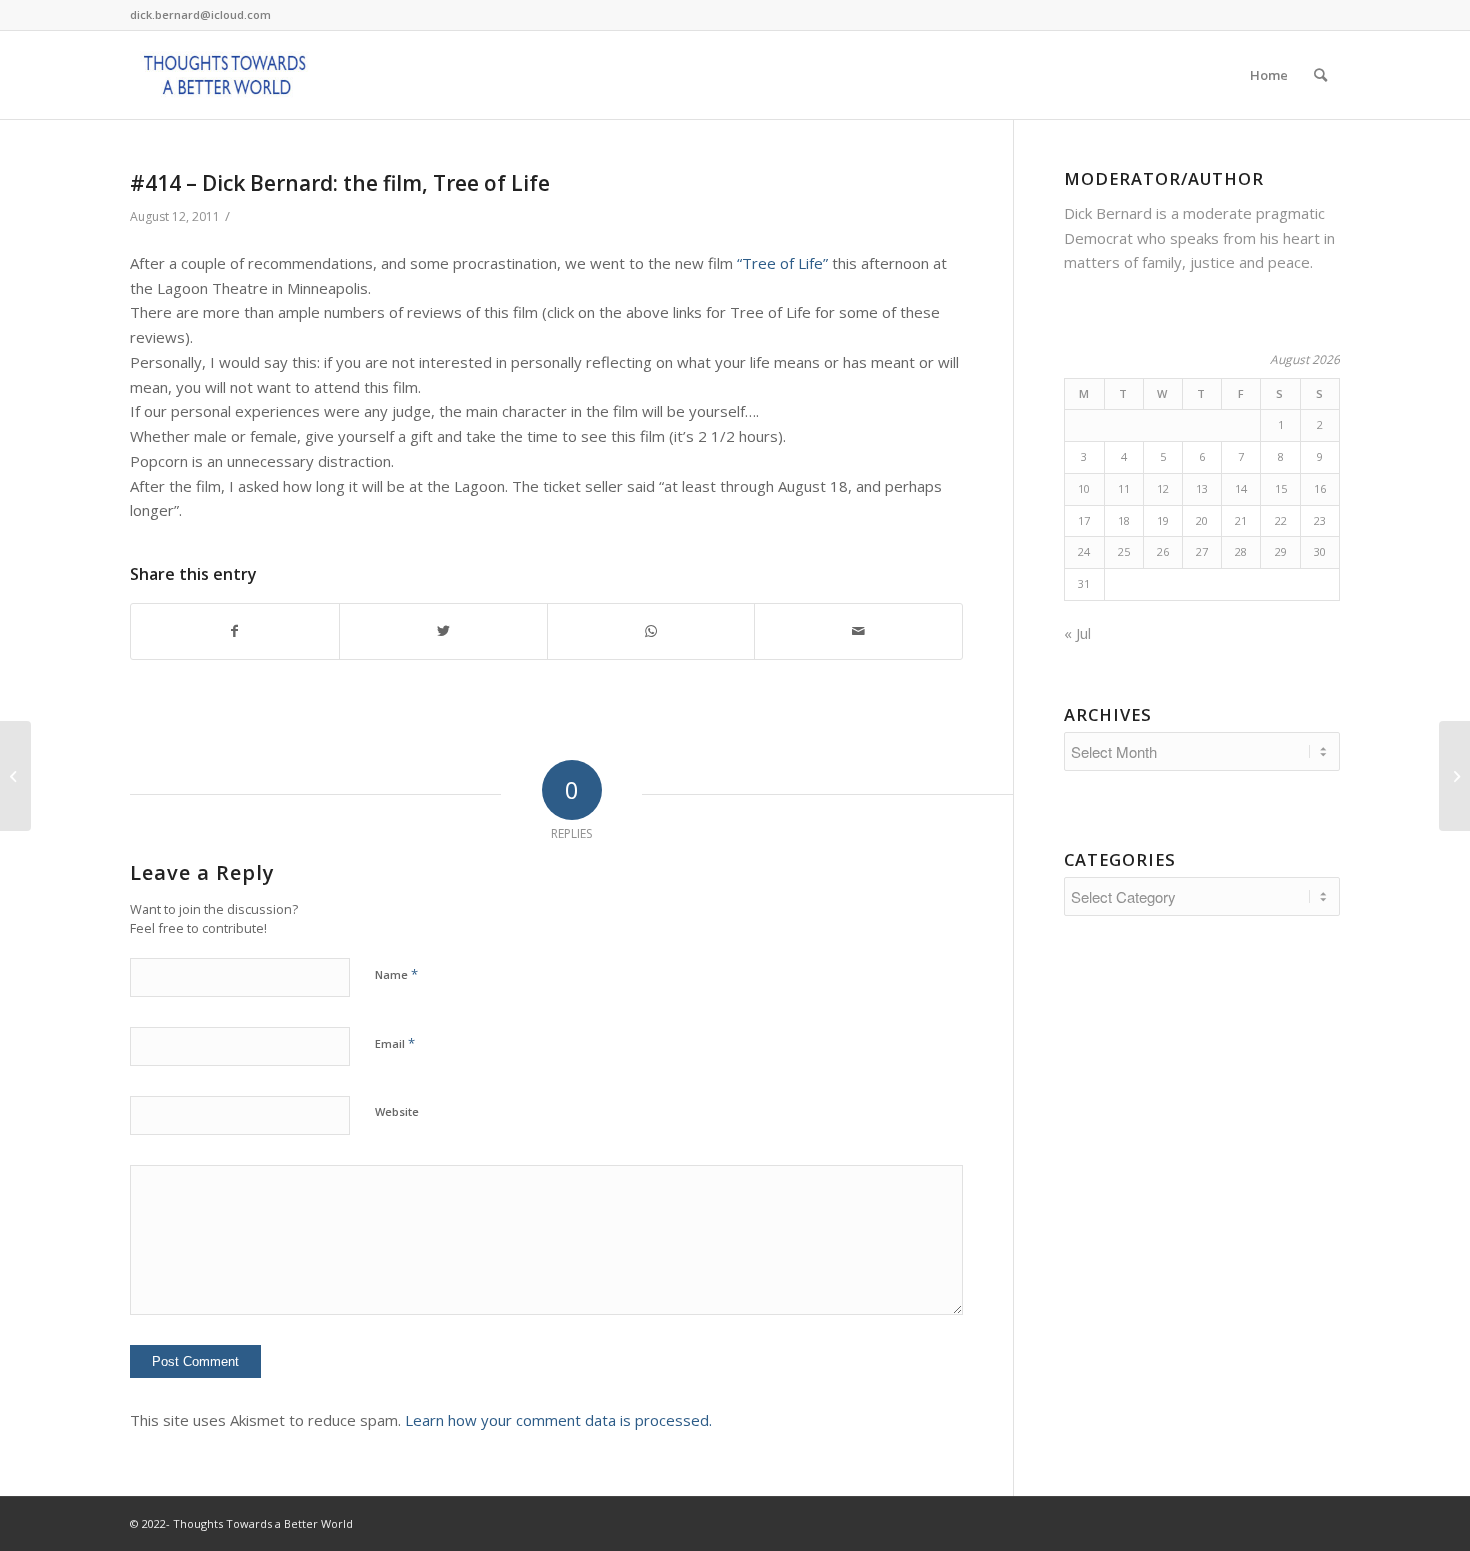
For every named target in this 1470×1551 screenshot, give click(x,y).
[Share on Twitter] (443, 631)
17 (1084, 520)
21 (1241, 520)
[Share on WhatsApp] (651, 631)
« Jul (1077, 633)
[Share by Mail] (858, 631)
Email (395, 1043)
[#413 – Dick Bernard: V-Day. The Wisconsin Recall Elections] (15, 776)
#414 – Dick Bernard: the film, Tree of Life (340, 183)
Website (397, 1111)
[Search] (1320, 75)
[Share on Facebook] (235, 631)
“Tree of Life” (782, 263)
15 (1281, 488)
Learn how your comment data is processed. (558, 1420)
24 (1084, 551)
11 (1124, 488)
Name (396, 974)
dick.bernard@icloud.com (200, 14)
